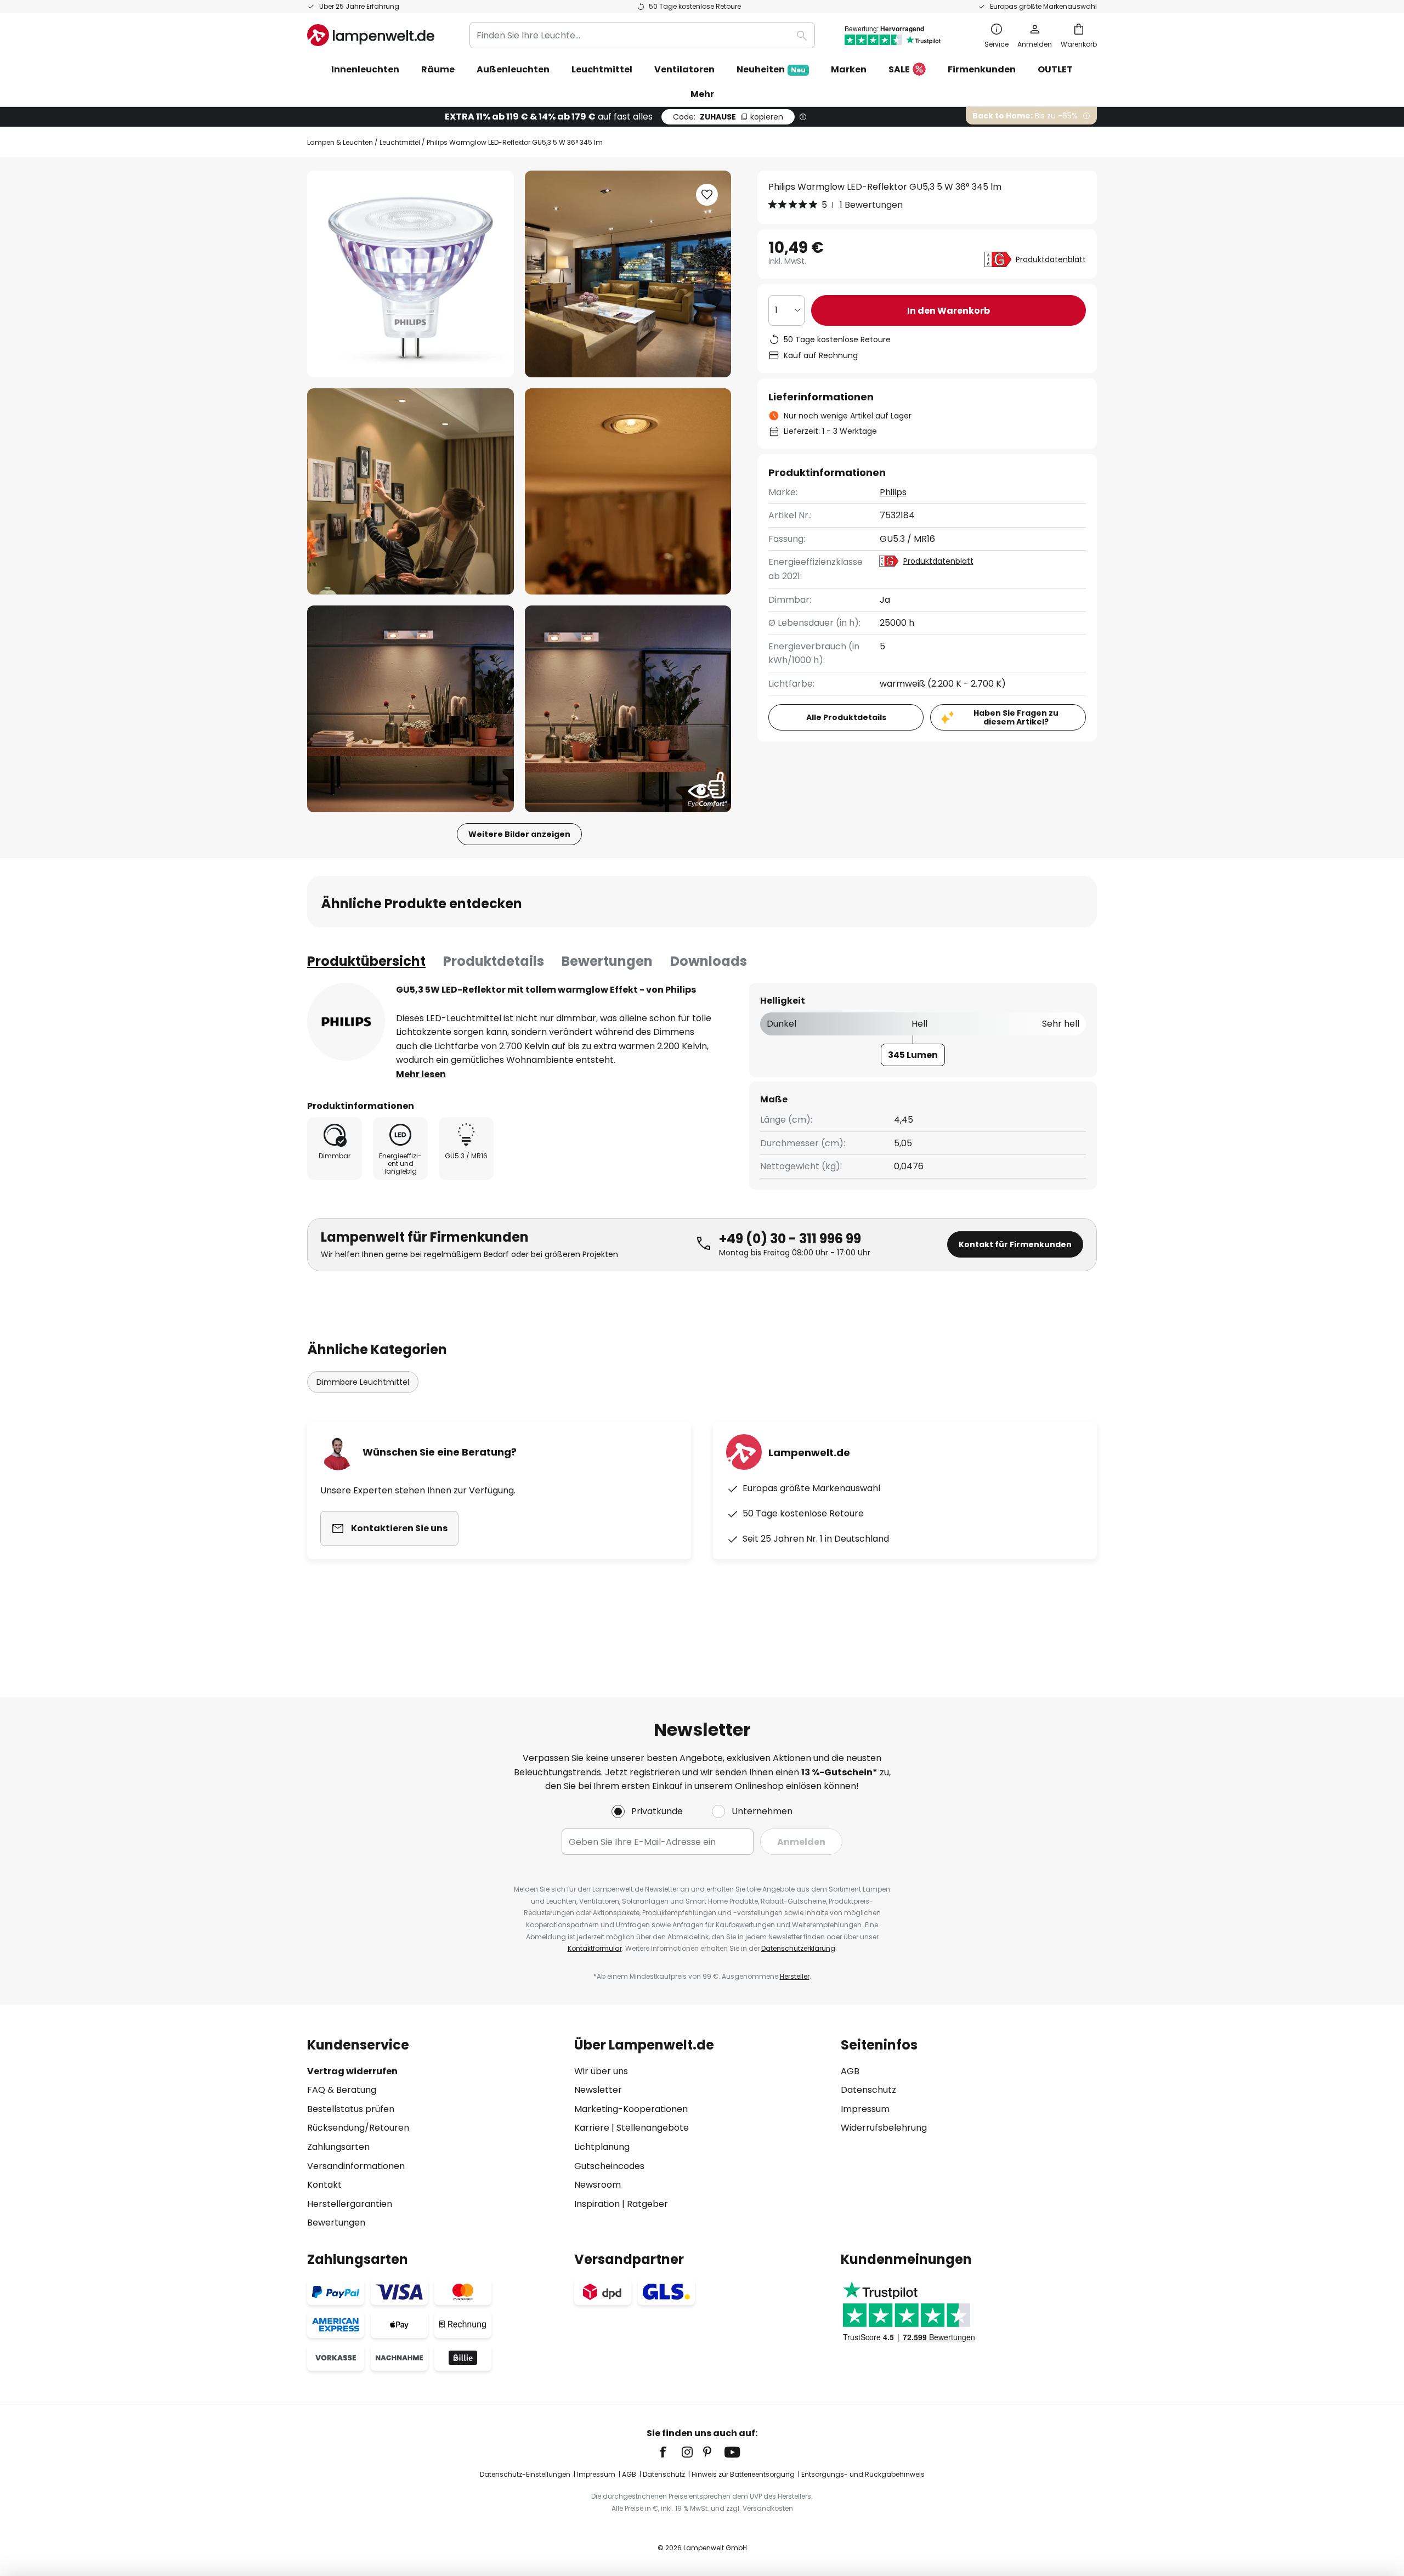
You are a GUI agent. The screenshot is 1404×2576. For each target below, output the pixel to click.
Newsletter (598, 2090)
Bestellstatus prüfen (351, 2109)
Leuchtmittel (400, 142)
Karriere (592, 2128)
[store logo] (371, 35)
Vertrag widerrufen (352, 2071)
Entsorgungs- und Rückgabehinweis (863, 2474)
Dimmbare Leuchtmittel (363, 1382)
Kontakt (324, 2185)
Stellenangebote (653, 2128)
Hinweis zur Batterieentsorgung (743, 2474)
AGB (850, 2071)
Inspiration (597, 2204)
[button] (411, 492)
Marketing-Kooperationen (631, 2109)
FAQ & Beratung (342, 2090)
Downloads (709, 961)
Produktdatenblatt (1051, 259)
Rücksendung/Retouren (358, 2128)
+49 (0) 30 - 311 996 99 (790, 1239)
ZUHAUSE (728, 117)
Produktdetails (494, 961)
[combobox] (642, 35)
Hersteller (795, 1976)
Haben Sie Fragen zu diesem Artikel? (1016, 718)
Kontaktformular (595, 1948)
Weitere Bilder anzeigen (519, 834)
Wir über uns (601, 2071)
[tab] (366, 961)
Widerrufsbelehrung (884, 2128)
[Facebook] (670, 2452)
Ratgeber (647, 2204)
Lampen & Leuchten (340, 142)
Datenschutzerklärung (798, 1948)
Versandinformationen (356, 2166)
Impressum (865, 2109)
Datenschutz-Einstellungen (525, 2474)
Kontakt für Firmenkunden (1015, 1244)
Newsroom (598, 2185)
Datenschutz (868, 2090)
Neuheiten (771, 69)
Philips (893, 492)
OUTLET (1055, 69)
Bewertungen (607, 961)
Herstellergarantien (350, 2204)
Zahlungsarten (338, 2147)
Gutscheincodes (609, 2166)
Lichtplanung (602, 2147)
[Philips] (346, 1022)
